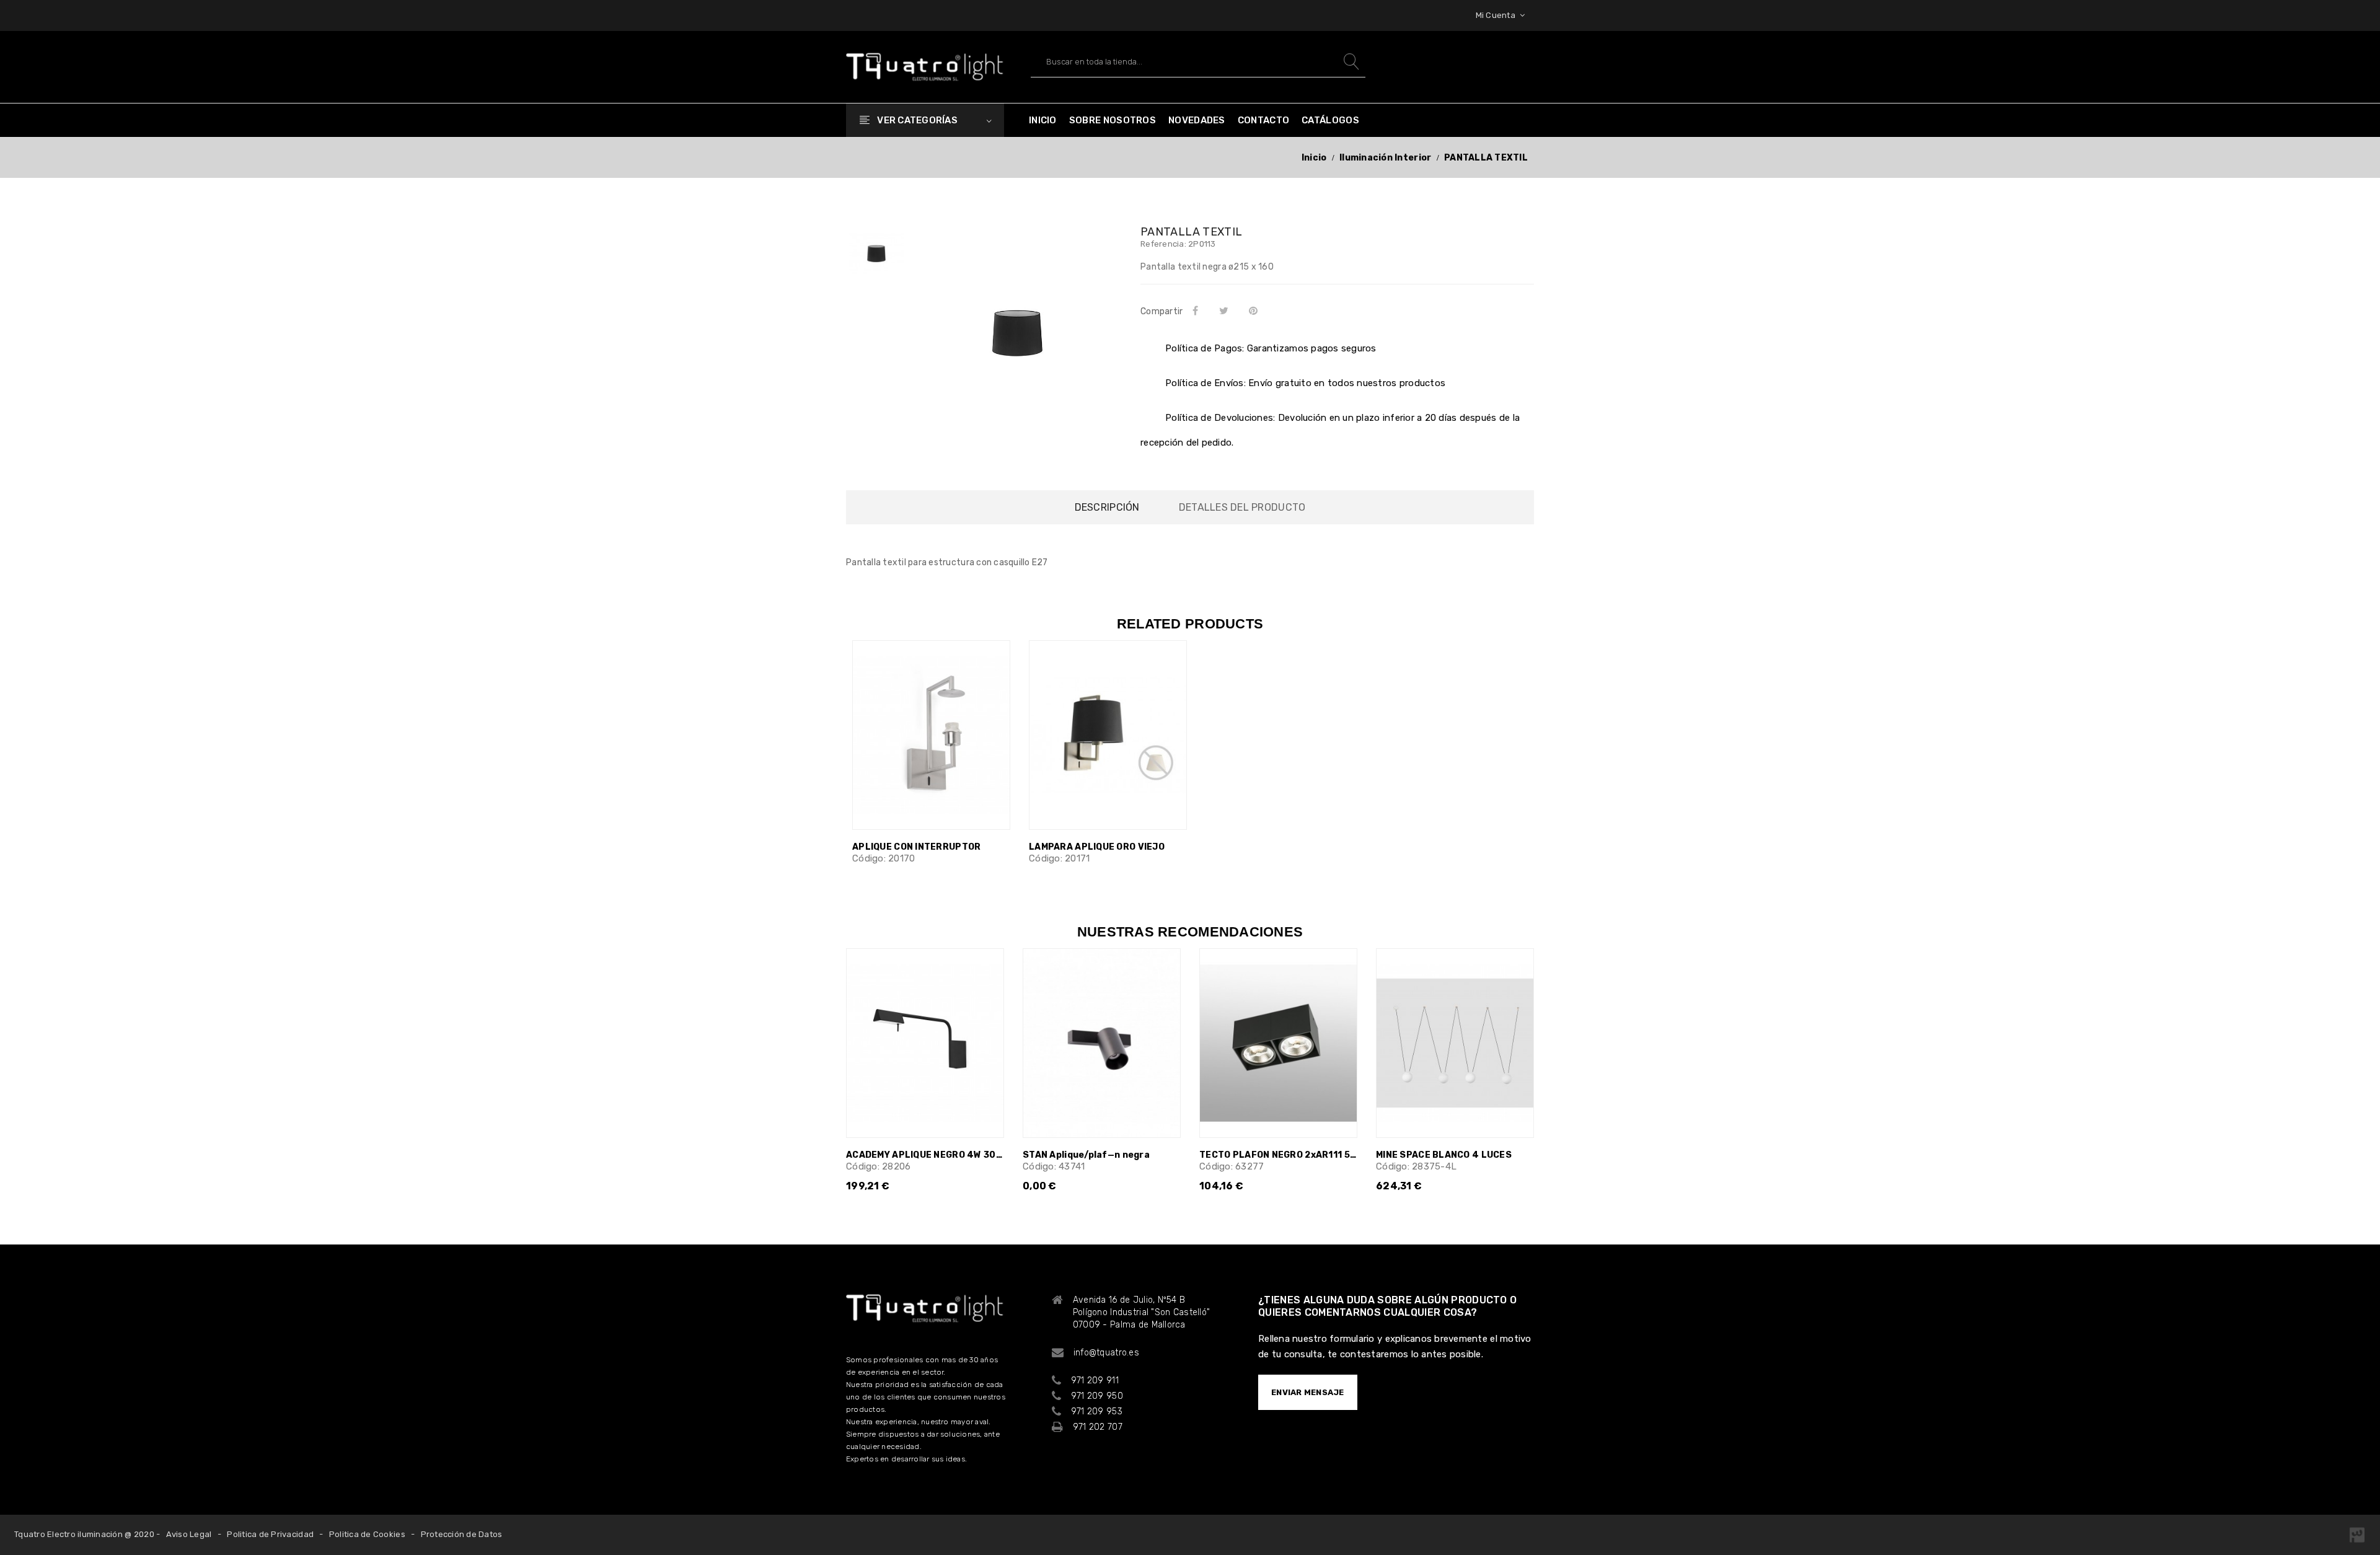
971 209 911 (1095, 1381)
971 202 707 (1098, 1427)
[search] (1350, 62)
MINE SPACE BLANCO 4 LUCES (1444, 1155)
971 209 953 (1097, 1412)
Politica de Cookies (367, 1534)
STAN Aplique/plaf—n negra (1086, 1155)
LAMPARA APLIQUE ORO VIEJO (1097, 847)
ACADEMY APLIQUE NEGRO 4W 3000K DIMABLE (925, 1155)
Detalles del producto (1242, 507)
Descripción (1107, 507)
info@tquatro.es (1106, 1353)
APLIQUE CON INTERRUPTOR (916, 847)
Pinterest (1256, 311)
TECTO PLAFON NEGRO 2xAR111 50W (1278, 1155)
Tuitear (1226, 311)
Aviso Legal (189, 1534)
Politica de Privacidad (270, 1534)
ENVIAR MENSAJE (1308, 1392)
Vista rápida (993, 670)
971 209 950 (1097, 1396)
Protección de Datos (462, 1534)
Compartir (1197, 311)
